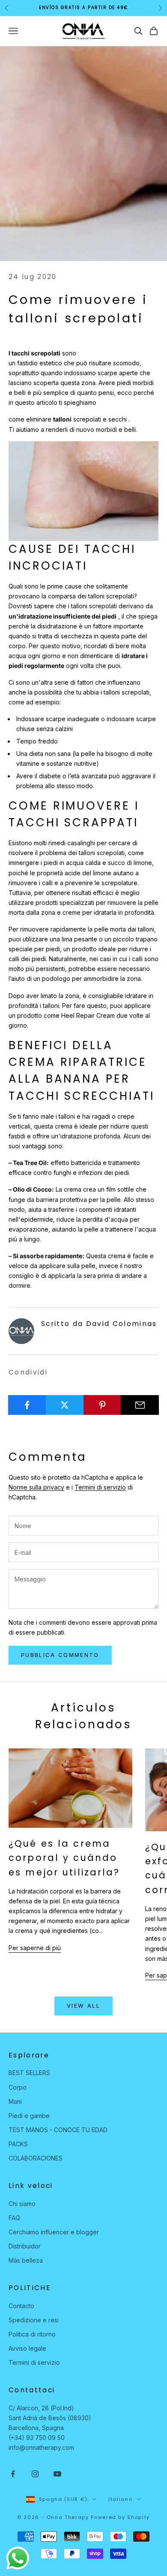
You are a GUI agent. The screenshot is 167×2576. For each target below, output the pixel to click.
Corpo (18, 2087)
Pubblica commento (60, 1655)
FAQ (14, 2218)
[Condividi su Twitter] (65, 1405)
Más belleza (26, 2260)
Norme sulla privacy (36, 1487)
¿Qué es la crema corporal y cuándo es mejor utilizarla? (64, 1858)
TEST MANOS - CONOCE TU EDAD (58, 2130)
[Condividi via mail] (140, 1405)
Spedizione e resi (34, 2320)
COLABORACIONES (36, 2158)
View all (83, 2006)
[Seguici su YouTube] (57, 2474)
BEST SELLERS (29, 2073)
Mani (15, 2101)
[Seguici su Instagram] (35, 2474)
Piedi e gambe (29, 2116)
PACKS (18, 2144)
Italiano (120, 2499)
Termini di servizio (100, 1487)
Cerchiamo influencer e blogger (54, 2232)
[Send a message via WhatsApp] (18, 2558)
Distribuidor (25, 2246)
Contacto (21, 2306)
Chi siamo (22, 2204)
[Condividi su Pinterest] (103, 1405)
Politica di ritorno (32, 2334)
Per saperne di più (35, 1948)
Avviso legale (27, 2348)
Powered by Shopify (120, 2517)
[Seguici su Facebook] (13, 2474)
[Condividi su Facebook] (27, 1405)
